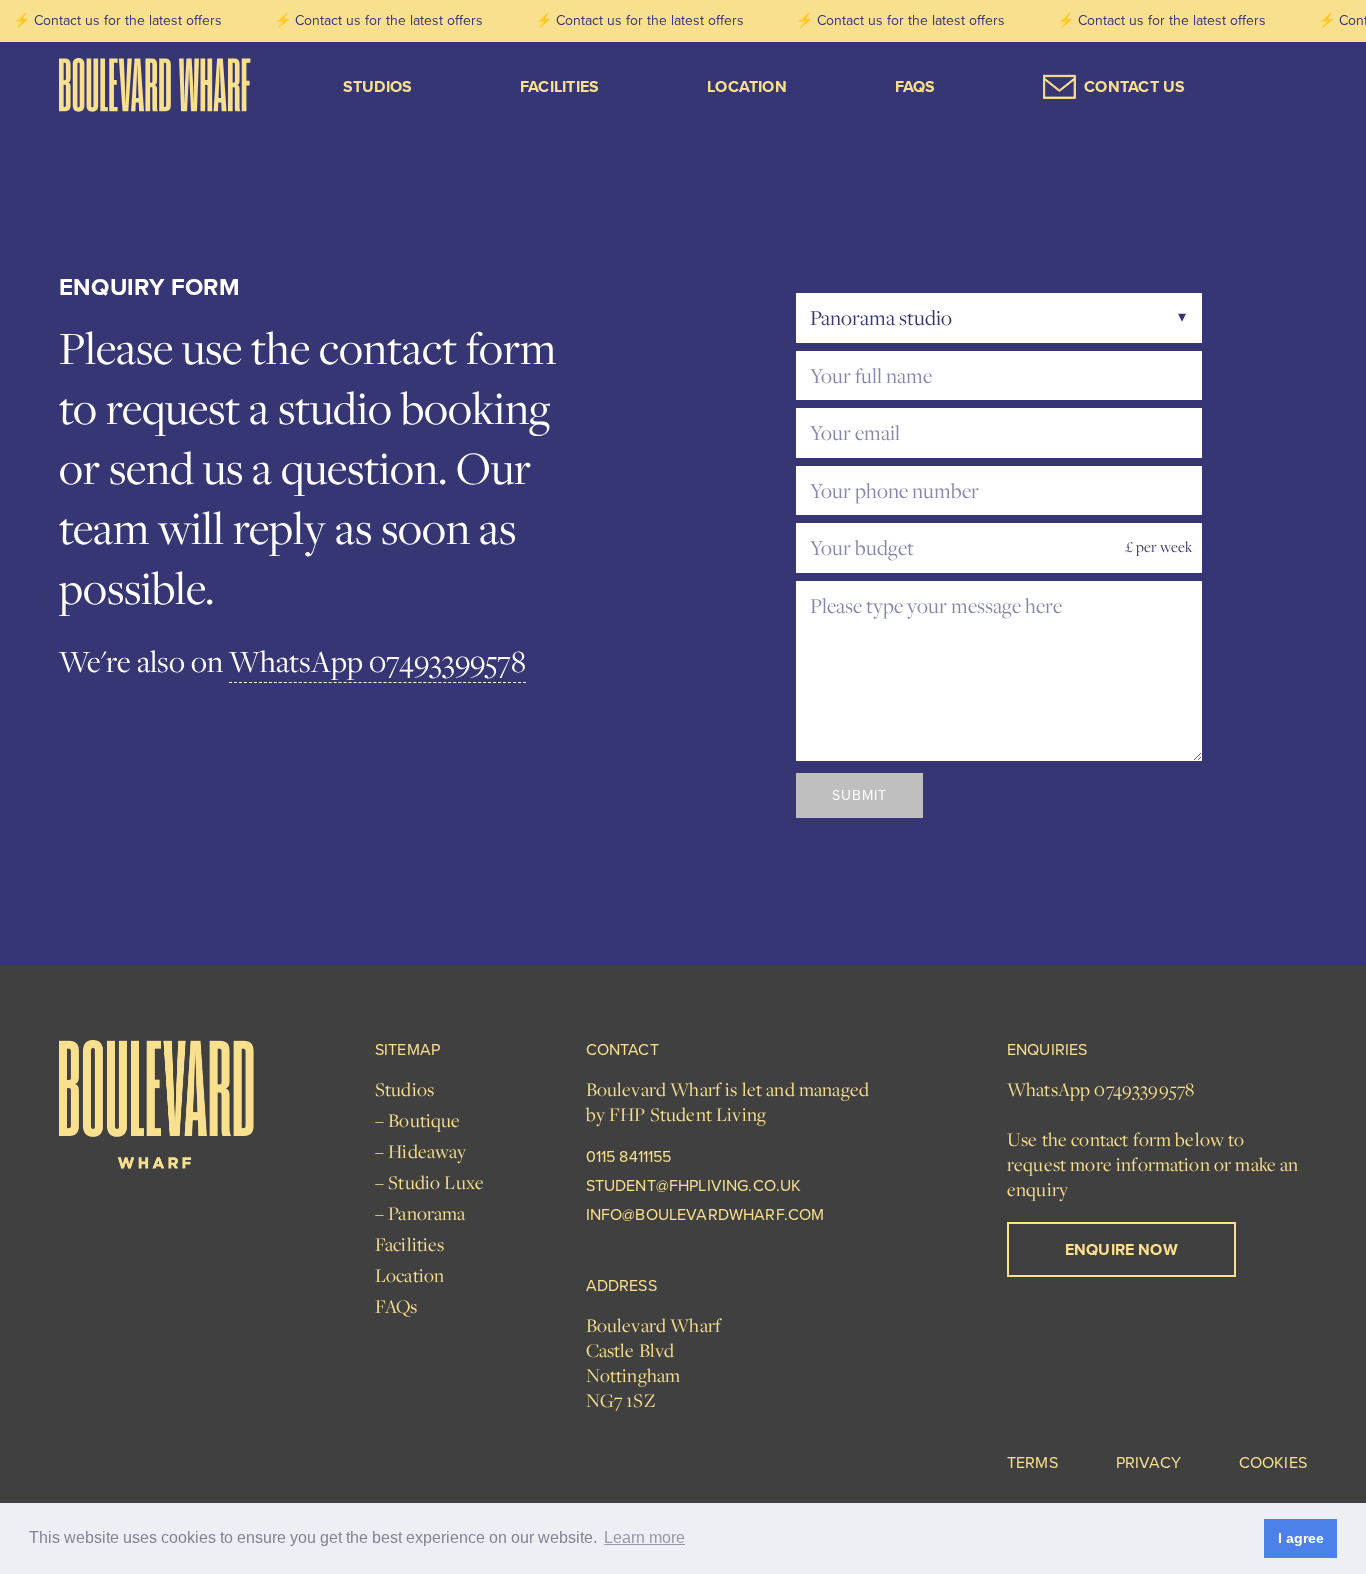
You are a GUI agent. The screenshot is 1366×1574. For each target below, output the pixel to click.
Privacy (1148, 1463)
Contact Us (1134, 86)
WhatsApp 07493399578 (377, 661)
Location (747, 86)
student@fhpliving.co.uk (694, 1186)
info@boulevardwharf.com (705, 1215)
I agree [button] (1301, 1538)
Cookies (1273, 1463)
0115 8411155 (629, 1157)
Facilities (559, 86)
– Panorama (420, 1213)
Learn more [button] (644, 1537)
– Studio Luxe (429, 1182)
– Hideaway (421, 1151)
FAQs (915, 86)
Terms (1032, 1463)
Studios (378, 86)
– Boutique (418, 1120)
